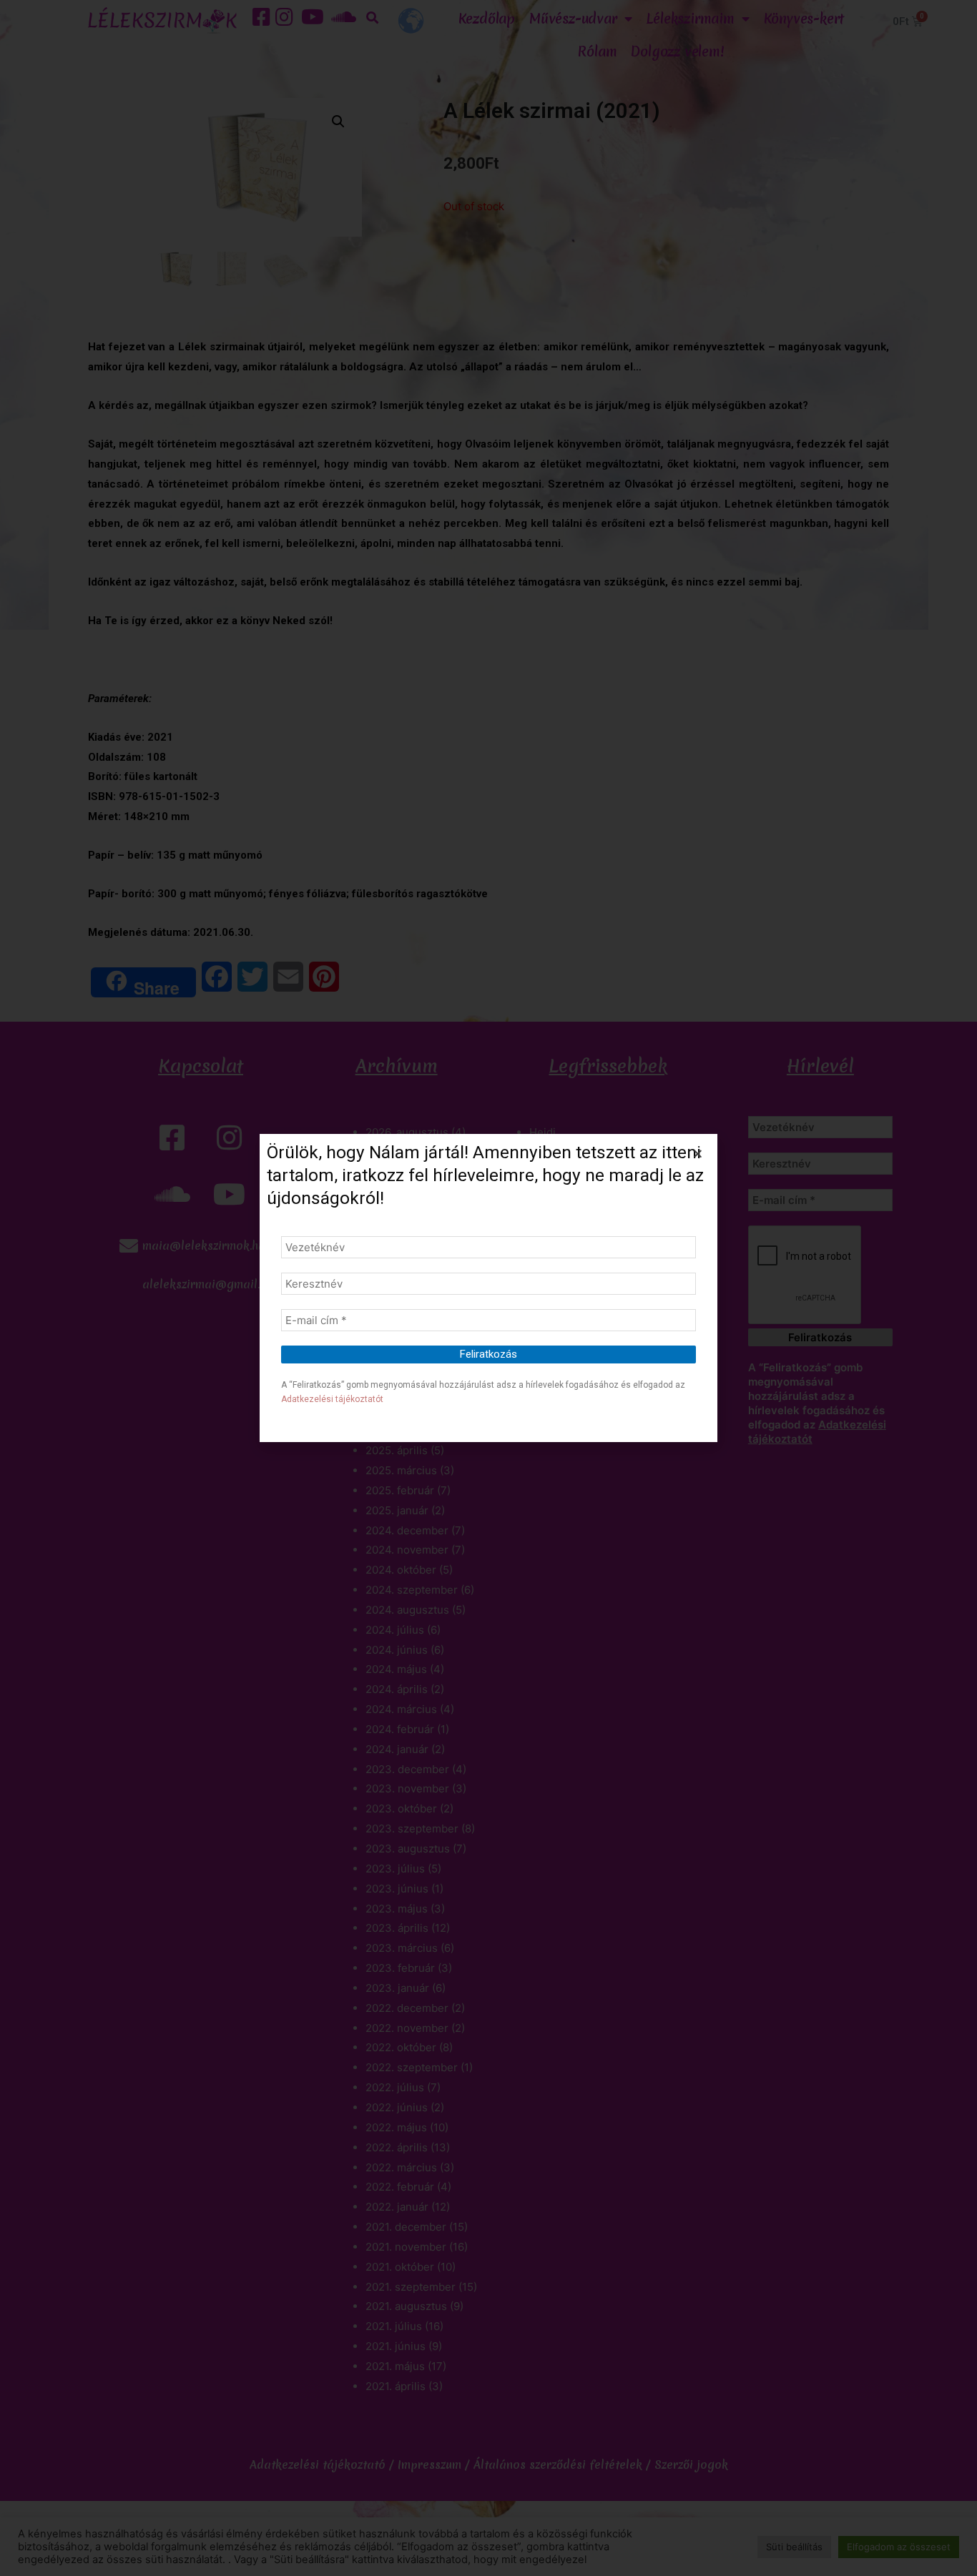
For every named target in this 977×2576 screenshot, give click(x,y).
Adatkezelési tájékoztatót (332, 1399)
